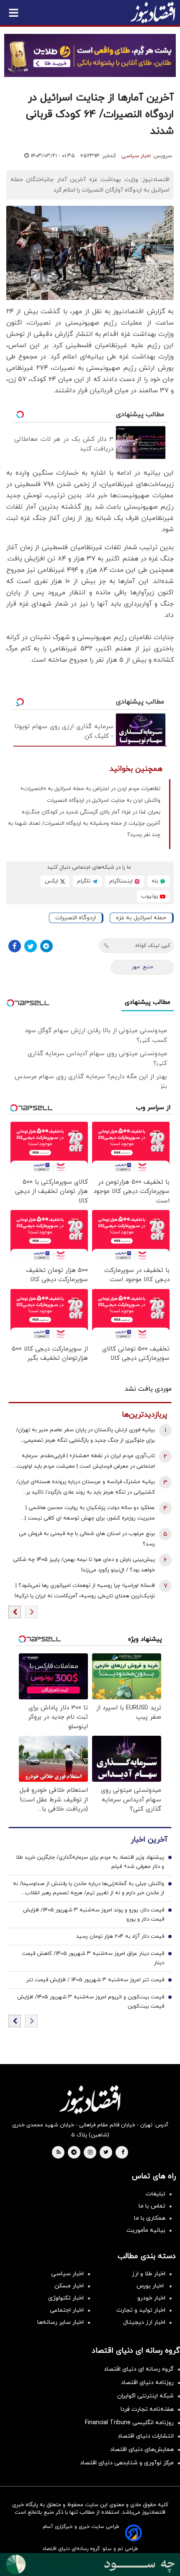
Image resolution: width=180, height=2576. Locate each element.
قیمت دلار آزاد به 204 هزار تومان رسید (120, 1936)
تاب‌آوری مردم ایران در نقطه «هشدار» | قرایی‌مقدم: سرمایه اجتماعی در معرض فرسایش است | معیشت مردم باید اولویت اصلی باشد (86, 1462)
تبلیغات (156, 2194)
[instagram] (90, 2153)
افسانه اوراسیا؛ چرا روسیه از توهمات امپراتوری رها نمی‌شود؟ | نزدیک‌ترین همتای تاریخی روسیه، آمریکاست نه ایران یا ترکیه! (85, 1591)
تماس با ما (152, 2206)
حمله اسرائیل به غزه (141, 918)
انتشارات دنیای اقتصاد (146, 2436)
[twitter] (106, 2153)
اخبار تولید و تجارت (141, 2310)
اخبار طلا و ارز (149, 2274)
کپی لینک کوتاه (153, 946)
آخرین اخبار (149, 1840)
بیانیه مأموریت (146, 2230)
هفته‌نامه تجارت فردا (147, 2409)
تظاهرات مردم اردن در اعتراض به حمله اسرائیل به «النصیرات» (90, 789)
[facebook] (123, 2153)
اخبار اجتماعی (67, 2310)
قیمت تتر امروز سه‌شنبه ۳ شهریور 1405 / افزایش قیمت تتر (95, 1980)
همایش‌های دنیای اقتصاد (142, 2449)
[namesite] (153, 13)
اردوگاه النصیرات (76, 918)
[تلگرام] (46, 946)
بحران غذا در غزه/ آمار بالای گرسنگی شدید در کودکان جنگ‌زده (91, 812)
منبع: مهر (143, 967)
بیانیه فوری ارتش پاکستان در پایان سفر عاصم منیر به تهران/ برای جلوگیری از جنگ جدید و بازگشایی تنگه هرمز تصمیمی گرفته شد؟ (85, 1436)
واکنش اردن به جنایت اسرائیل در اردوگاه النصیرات (104, 801)
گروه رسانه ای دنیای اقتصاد (139, 2369)
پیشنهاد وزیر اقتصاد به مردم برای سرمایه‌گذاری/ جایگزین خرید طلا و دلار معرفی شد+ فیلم (90, 1862)
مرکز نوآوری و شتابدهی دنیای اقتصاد (127, 2463)
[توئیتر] (31, 946)
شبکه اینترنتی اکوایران (145, 2396)
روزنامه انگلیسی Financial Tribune (129, 2423)
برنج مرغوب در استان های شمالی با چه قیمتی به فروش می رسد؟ (87, 1539)
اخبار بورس (151, 2286)
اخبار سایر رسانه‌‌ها (60, 2322)
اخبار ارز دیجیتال (144, 2322)
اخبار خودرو (151, 2298)
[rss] (59, 2153)
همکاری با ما (150, 2218)
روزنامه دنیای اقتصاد (147, 2383)
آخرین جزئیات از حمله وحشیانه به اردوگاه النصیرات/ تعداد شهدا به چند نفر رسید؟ (84, 829)
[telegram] (74, 2153)
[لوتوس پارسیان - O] (90, 2564)
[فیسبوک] (15, 946)
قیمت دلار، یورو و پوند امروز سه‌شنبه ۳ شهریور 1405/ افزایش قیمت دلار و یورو (94, 1915)
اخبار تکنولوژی (66, 2298)
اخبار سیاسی (136, 156)
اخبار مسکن (69, 2286)
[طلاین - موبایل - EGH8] (90, 55)
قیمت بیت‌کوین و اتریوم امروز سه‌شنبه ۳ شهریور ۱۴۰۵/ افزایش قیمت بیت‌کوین (91, 2002)
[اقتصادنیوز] (90, 2100)
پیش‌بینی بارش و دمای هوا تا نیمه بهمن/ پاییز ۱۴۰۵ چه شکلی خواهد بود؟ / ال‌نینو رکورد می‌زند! (84, 1565)
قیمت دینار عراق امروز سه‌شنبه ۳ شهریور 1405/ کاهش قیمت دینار (93, 1958)
